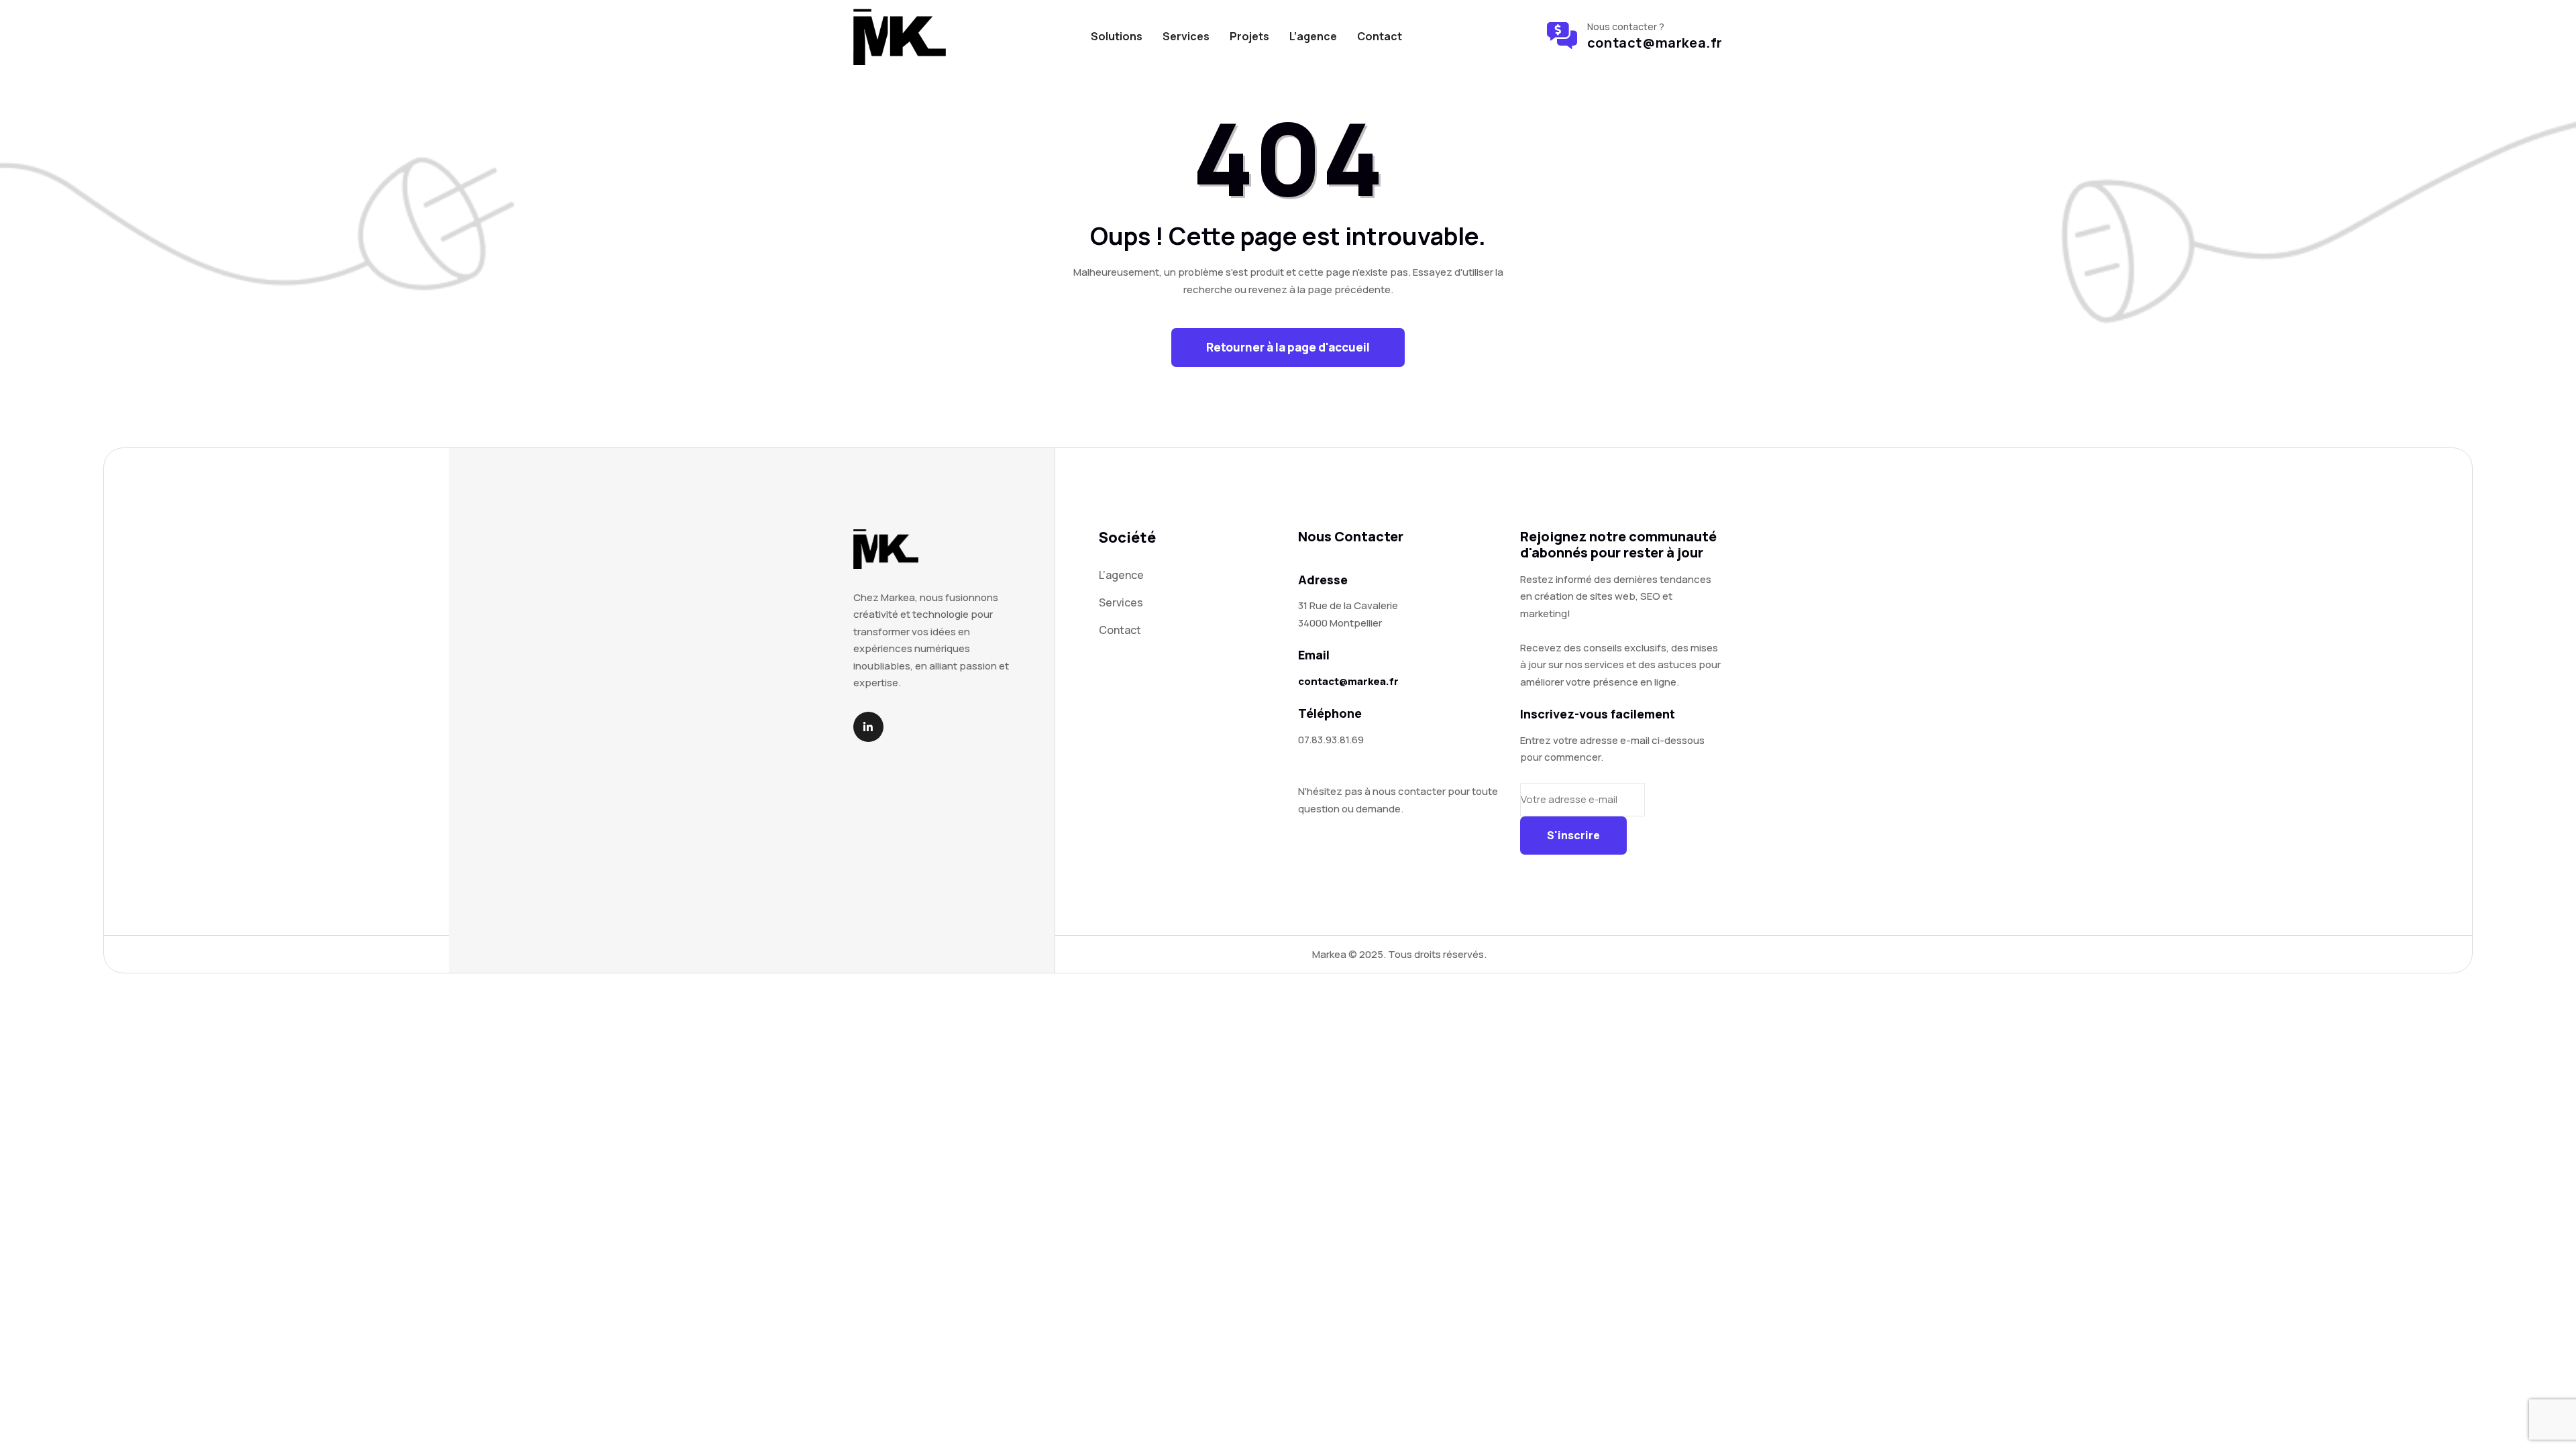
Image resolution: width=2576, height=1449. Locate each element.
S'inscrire (1573, 835)
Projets (1249, 36)
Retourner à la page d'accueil (1288, 347)
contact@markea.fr (1655, 43)
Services (1186, 36)
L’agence (1313, 36)
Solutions (1117, 36)
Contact (1380, 36)
